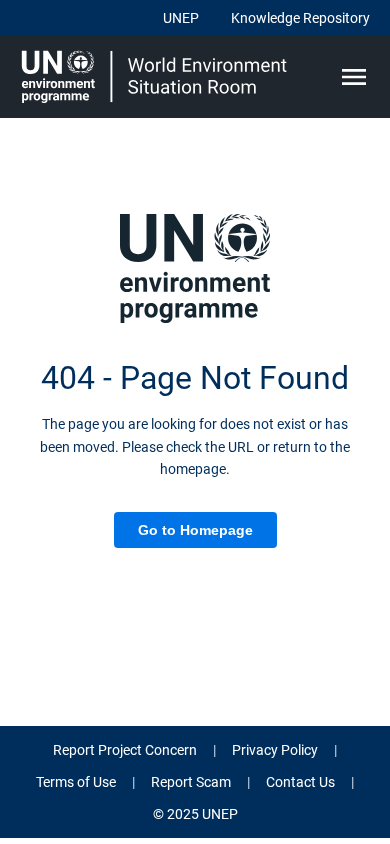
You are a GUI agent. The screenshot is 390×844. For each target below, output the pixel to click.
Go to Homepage (195, 530)
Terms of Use (76, 782)
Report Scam (191, 782)
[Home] (156, 77)
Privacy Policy (275, 750)
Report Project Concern (125, 750)
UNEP (181, 18)
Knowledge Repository (300, 18)
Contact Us (300, 782)
